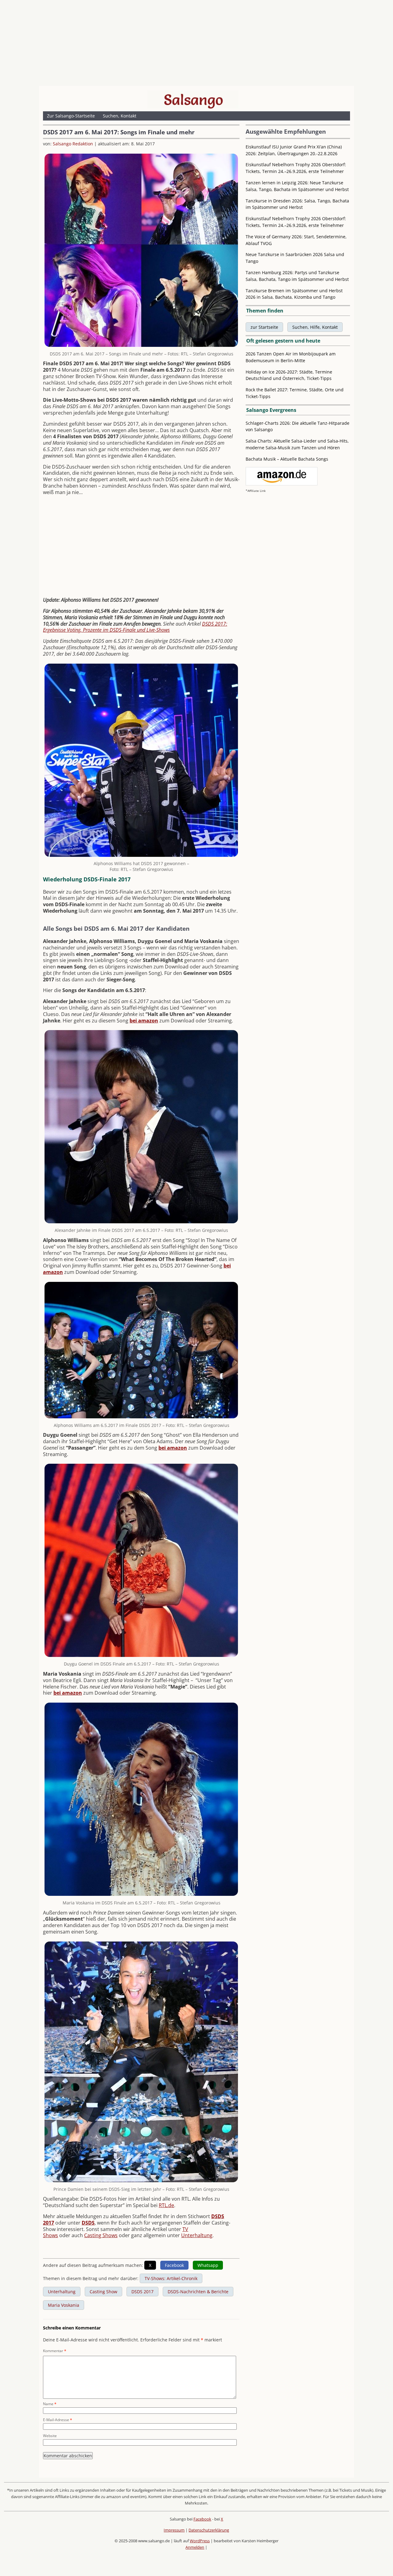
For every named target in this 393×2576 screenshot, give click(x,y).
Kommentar (55, 2351)
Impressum (174, 2530)
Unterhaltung (197, 2235)
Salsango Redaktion (73, 144)
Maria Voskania (64, 2305)
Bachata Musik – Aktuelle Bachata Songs (287, 459)
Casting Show (103, 2292)
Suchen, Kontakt (120, 116)
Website (50, 2436)
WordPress (200, 2541)
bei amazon (144, 1021)
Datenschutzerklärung (209, 2530)
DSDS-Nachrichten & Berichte (198, 2292)
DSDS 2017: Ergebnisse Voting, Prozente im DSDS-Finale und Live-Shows (135, 627)
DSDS (88, 2223)
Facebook (202, 2519)
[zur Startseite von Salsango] (193, 100)
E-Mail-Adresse (58, 2420)
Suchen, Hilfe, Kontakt (315, 327)
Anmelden (195, 2547)
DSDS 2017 (142, 2292)
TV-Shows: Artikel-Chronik (171, 2278)
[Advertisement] (196, 44)
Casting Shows (101, 2235)
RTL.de (166, 2205)
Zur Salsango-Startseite (71, 116)
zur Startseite (264, 327)
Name (50, 2404)
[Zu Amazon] (282, 484)
